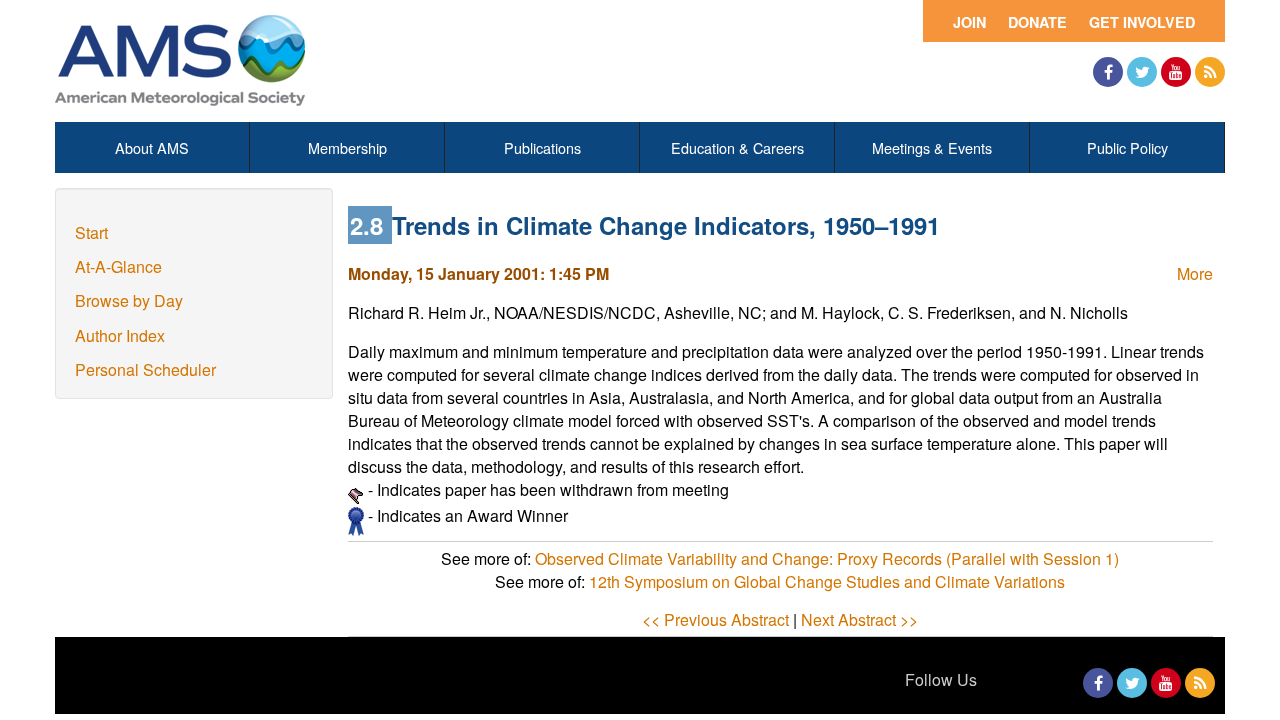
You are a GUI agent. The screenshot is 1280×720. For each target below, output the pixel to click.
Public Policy (1127, 147)
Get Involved (1142, 22)
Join (969, 22)
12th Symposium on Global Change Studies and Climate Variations (827, 581)
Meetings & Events (932, 147)
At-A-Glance (118, 266)
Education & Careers (737, 147)
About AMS (152, 147)
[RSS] (1210, 72)
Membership (347, 147)
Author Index (120, 335)
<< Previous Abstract (715, 619)
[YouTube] (1176, 72)
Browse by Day (129, 300)
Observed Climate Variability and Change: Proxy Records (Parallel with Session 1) (827, 558)
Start (91, 232)
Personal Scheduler (145, 369)
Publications (542, 147)
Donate (1037, 22)
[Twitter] (1142, 72)
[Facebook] (1108, 72)
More (1195, 273)
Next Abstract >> (859, 619)
